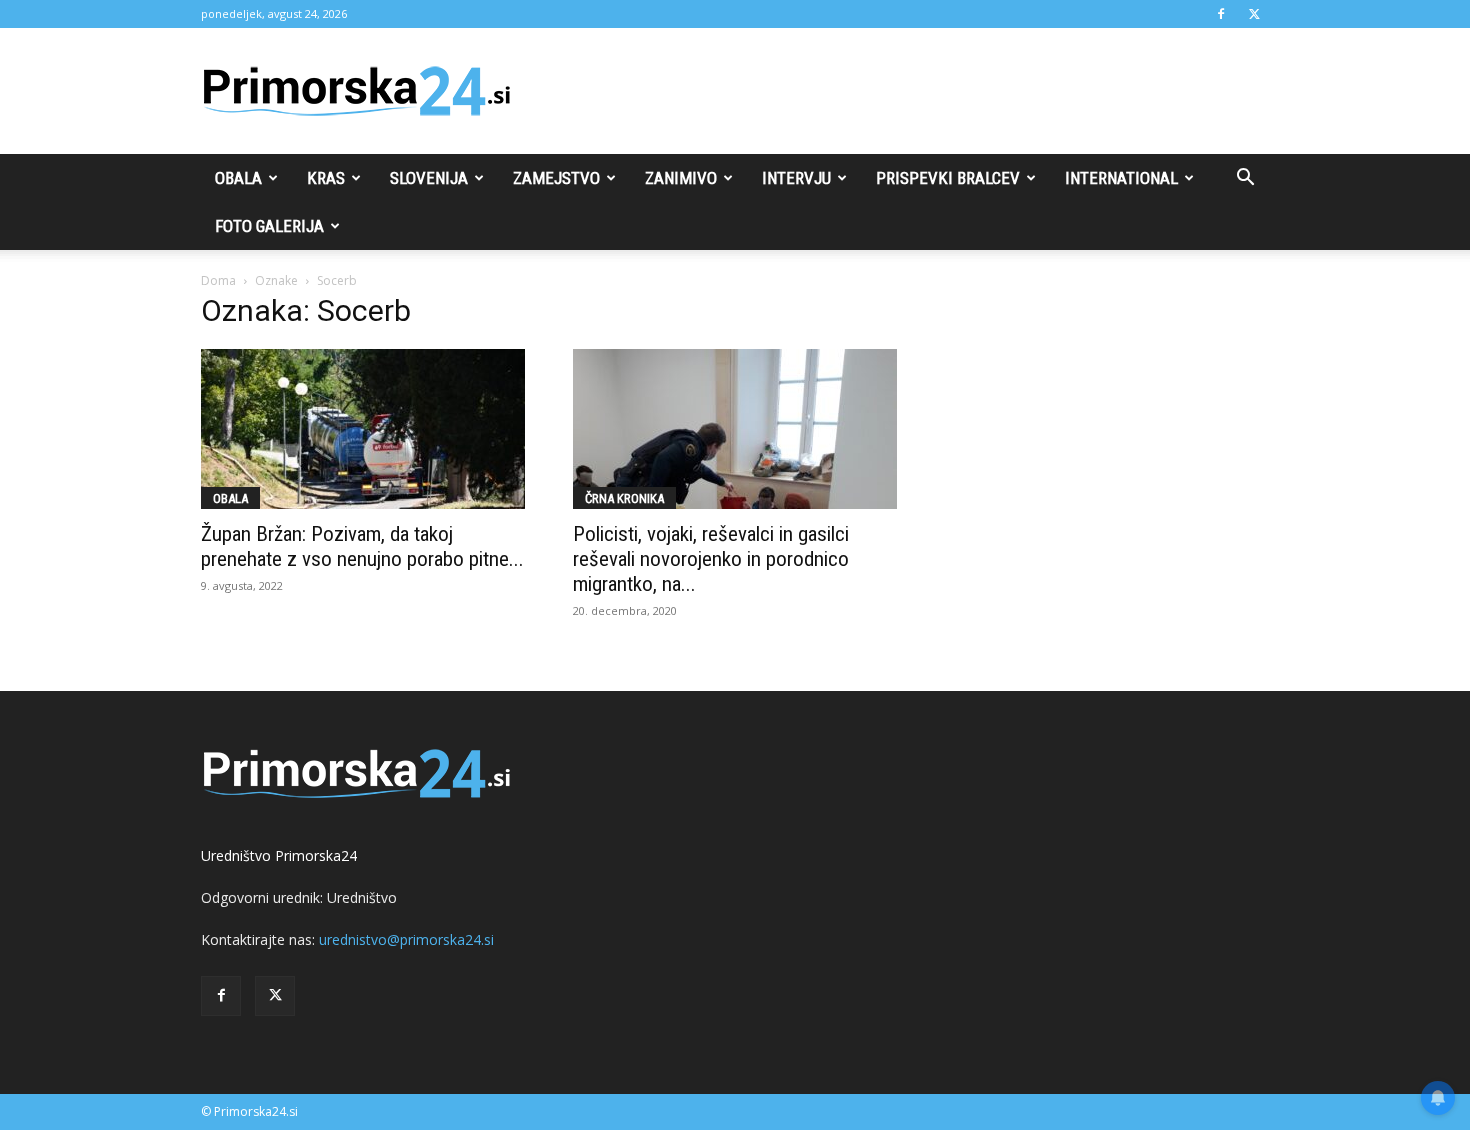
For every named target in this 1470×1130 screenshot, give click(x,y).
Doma (218, 280)
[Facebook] (1221, 14)
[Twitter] (1254, 14)
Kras (326, 178)
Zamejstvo (556, 178)
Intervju (796, 178)
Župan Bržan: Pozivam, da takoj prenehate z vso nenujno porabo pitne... (362, 546)
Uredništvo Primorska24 (279, 855)
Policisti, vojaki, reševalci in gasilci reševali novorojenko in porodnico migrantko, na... (711, 559)
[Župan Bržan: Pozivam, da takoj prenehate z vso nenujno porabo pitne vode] (363, 429)
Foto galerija (269, 226)
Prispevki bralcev (948, 178)
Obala (238, 178)
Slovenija (429, 178)
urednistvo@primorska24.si (406, 939)
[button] (1245, 179)
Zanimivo (681, 178)
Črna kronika (624, 498)
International (1121, 178)
